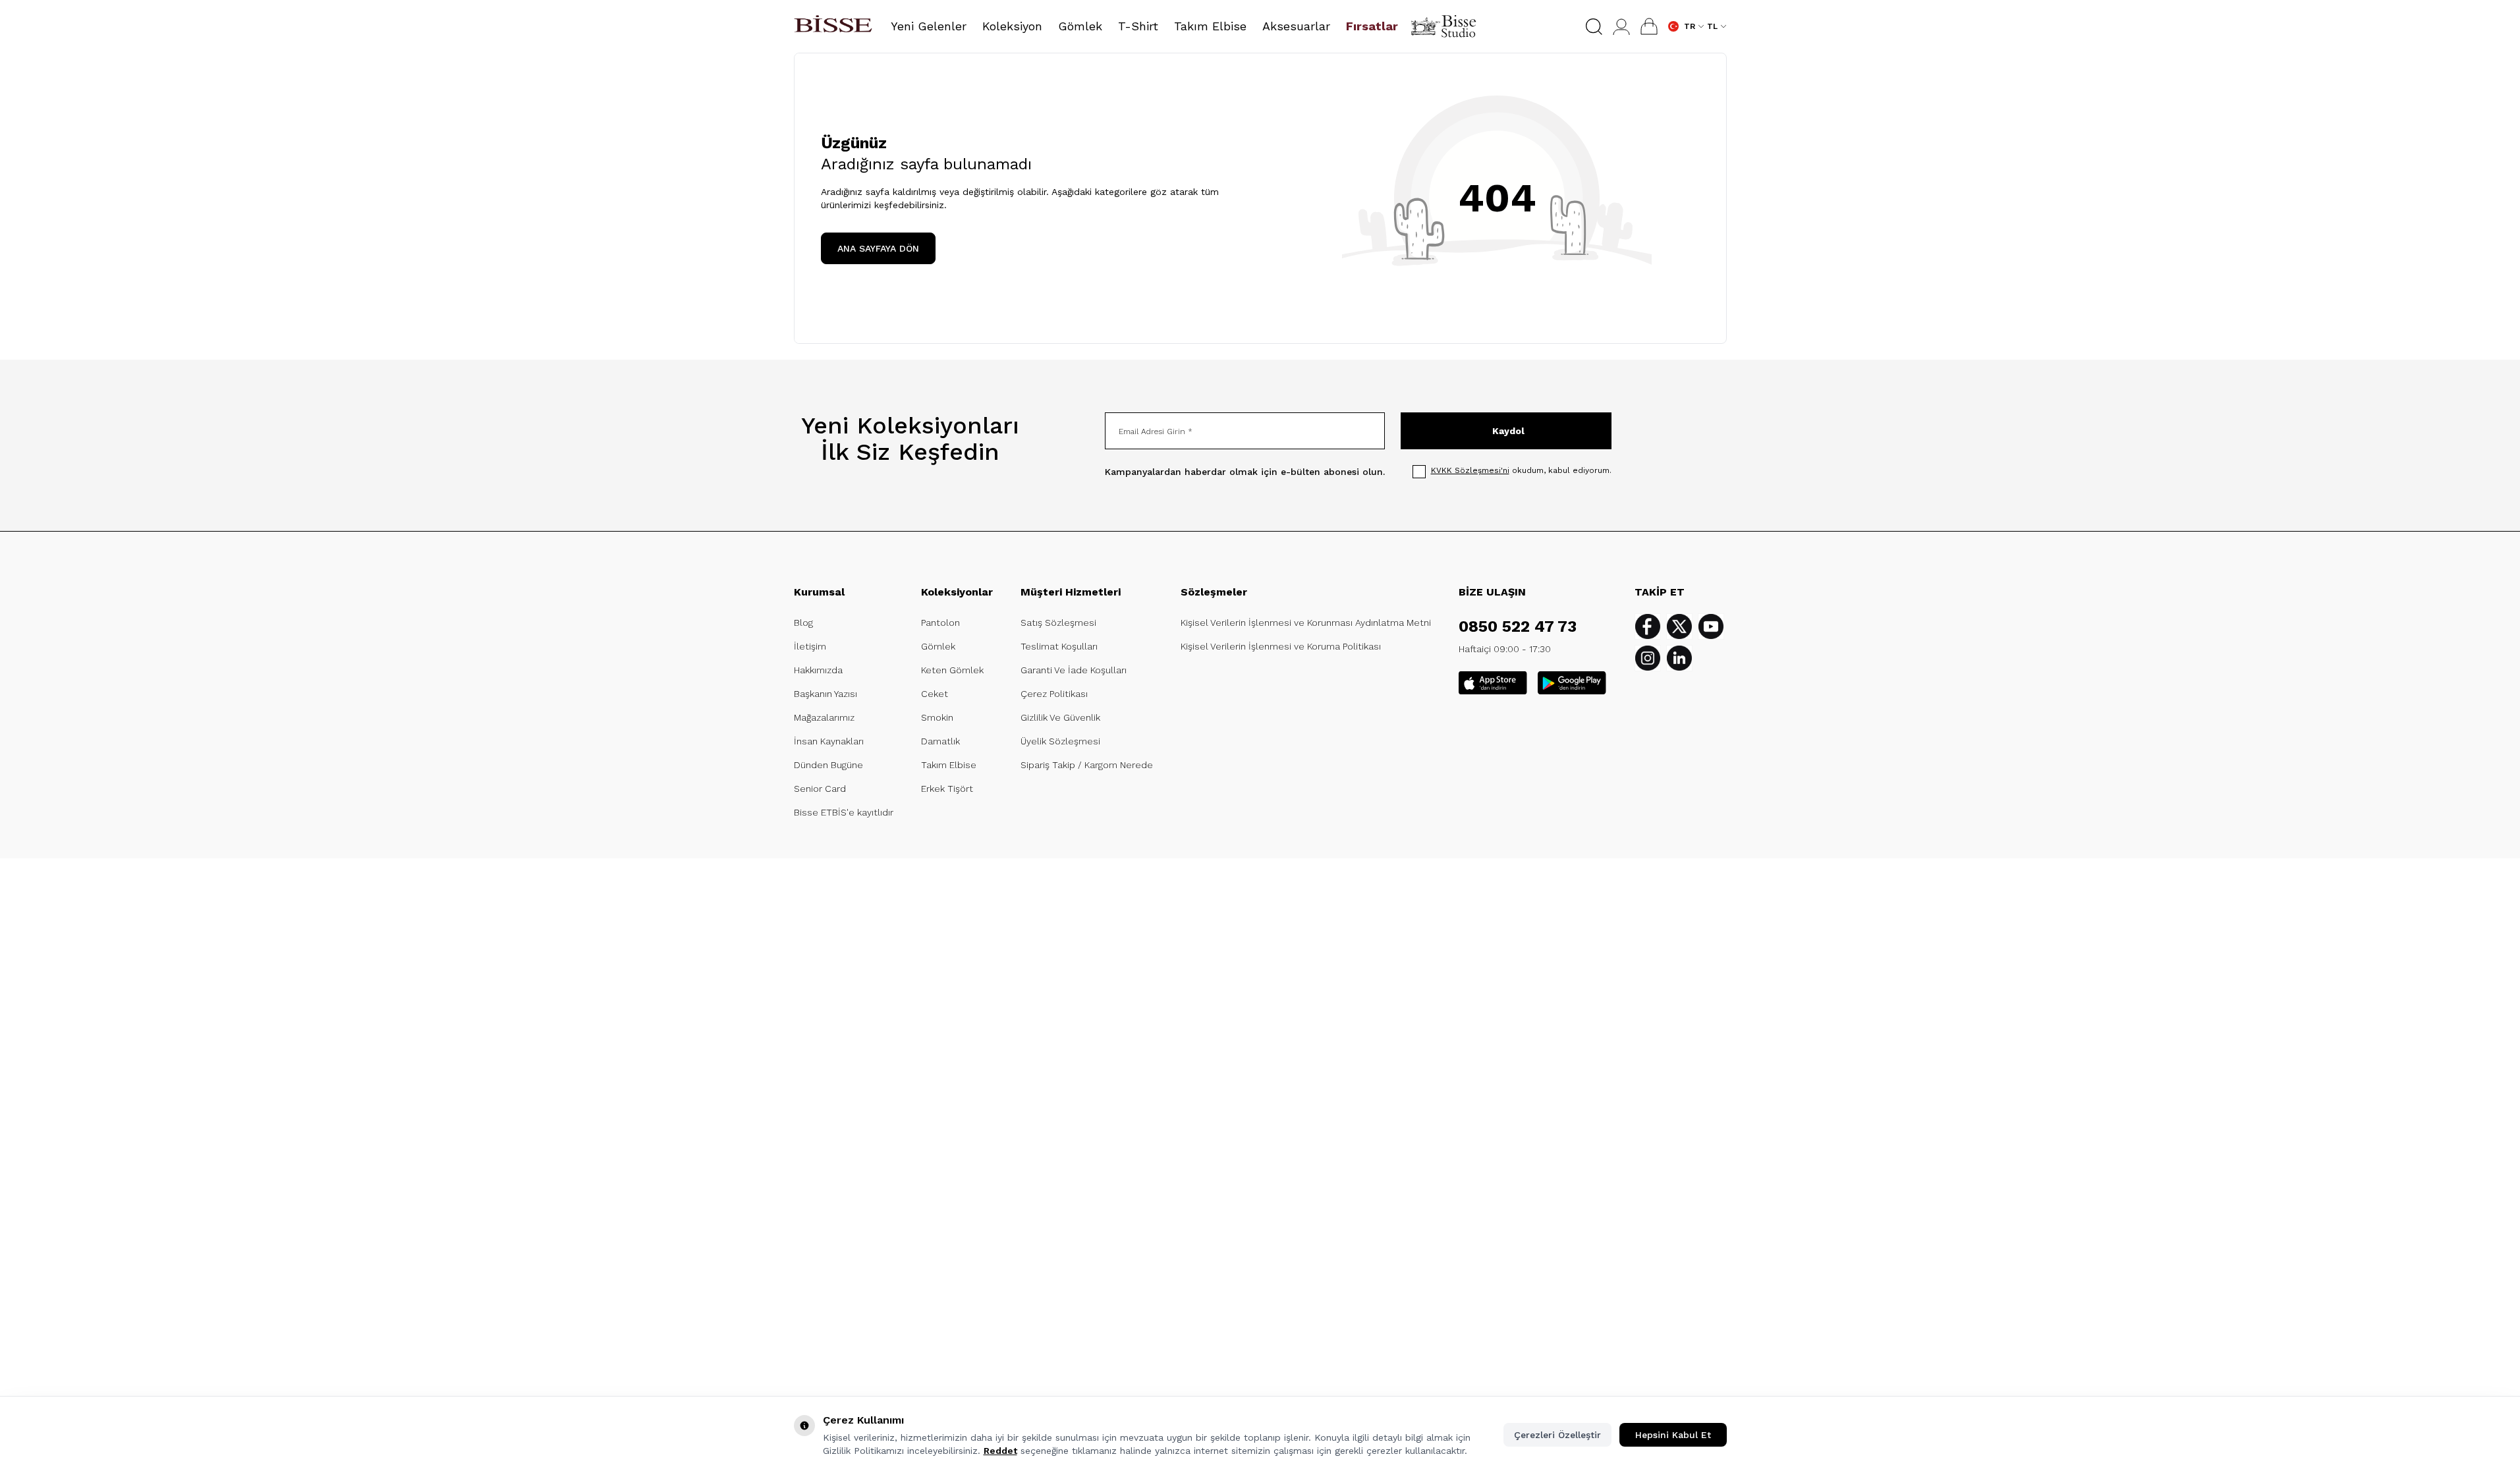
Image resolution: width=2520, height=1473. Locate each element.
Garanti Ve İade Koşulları (1074, 670)
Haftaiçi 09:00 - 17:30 (1505, 649)
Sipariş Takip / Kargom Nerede (1087, 765)
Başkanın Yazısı (826, 694)
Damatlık (940, 741)
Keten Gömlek (952, 670)
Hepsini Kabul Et (1673, 1435)
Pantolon (940, 623)
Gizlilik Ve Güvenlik (1060, 717)
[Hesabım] (1621, 27)
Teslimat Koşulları (1059, 646)
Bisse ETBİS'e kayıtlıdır (844, 812)
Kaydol (1508, 431)
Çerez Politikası (1054, 694)
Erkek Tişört (947, 789)
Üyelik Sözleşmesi (1060, 741)
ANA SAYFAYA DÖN (878, 248)
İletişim (810, 646)
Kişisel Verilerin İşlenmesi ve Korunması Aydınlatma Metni (1306, 623)
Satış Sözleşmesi (1058, 623)
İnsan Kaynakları (829, 741)
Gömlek (938, 646)
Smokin (937, 717)
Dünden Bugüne (828, 765)
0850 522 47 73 (1518, 626)
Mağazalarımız (824, 717)
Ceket (935, 694)
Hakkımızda (818, 670)
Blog (803, 623)
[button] (1594, 27)
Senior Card (820, 789)
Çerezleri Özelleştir (1557, 1435)
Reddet (1000, 1451)
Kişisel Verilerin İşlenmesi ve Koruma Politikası (1281, 646)
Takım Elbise (949, 765)
